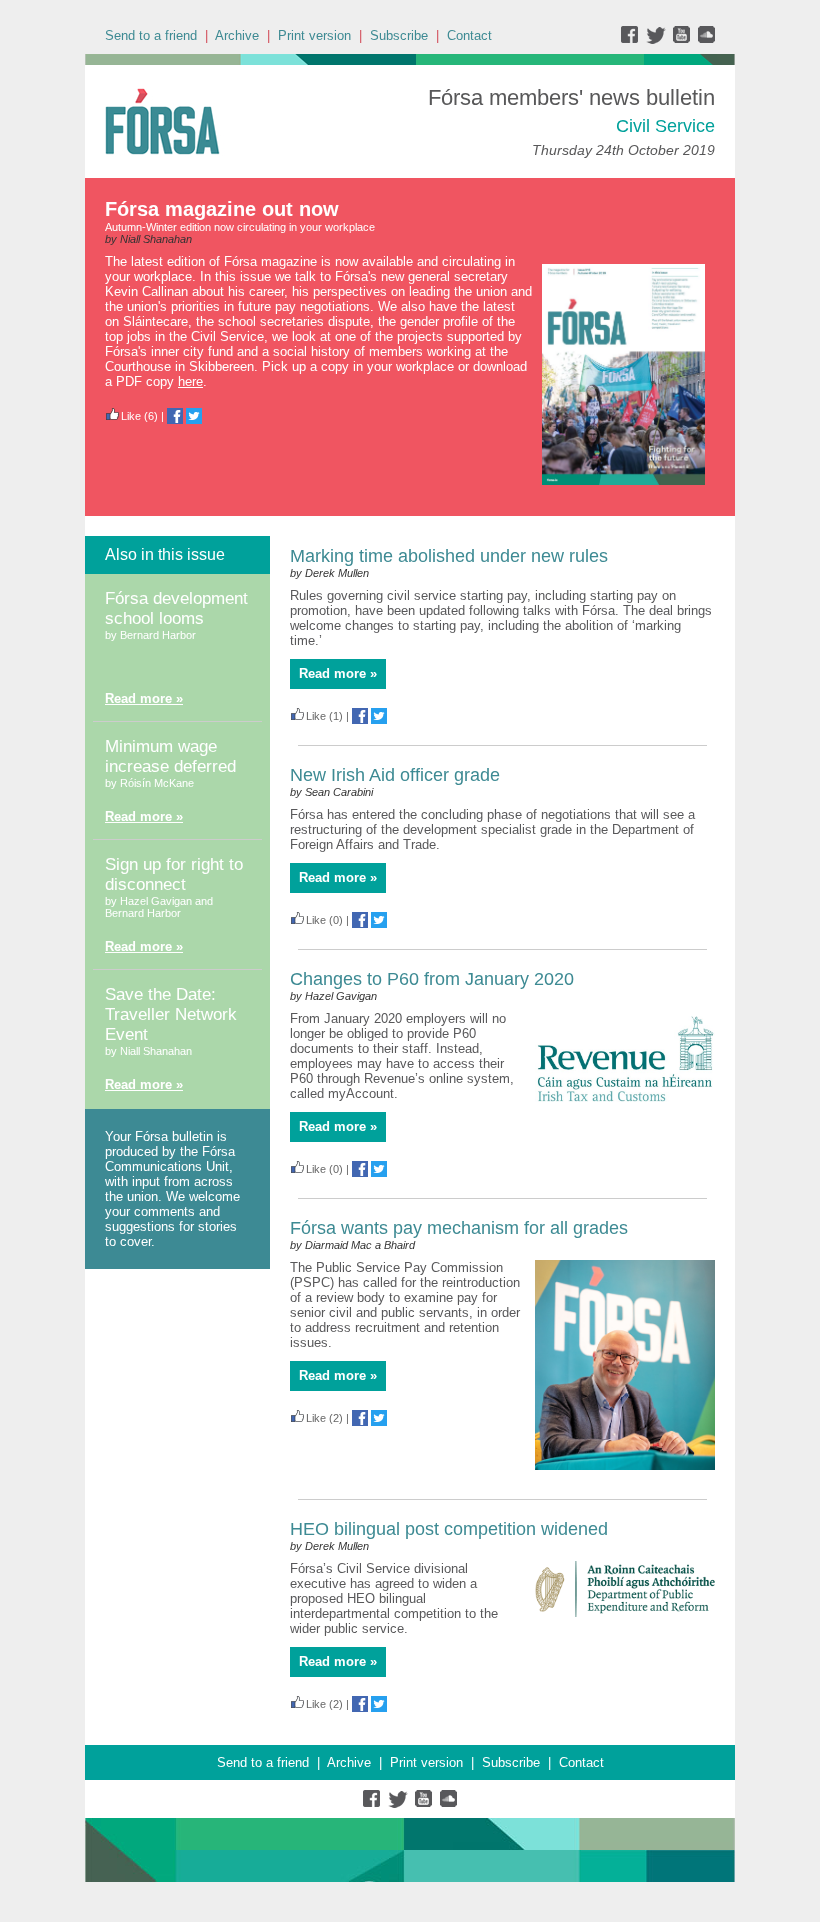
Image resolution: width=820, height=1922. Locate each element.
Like (131, 416)
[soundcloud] (705, 39)
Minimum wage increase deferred (170, 756)
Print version (314, 35)
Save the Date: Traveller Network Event (171, 1014)
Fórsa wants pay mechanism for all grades (459, 1228)
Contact (469, 35)
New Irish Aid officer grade (395, 775)
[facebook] (633, 39)
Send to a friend (151, 35)
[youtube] (683, 39)
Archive (237, 35)
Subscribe (399, 35)
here (190, 381)
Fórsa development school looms (176, 608)
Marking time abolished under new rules (449, 556)
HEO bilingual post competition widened (449, 1529)
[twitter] (658, 39)
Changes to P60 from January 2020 (432, 979)
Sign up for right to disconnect (174, 874)
